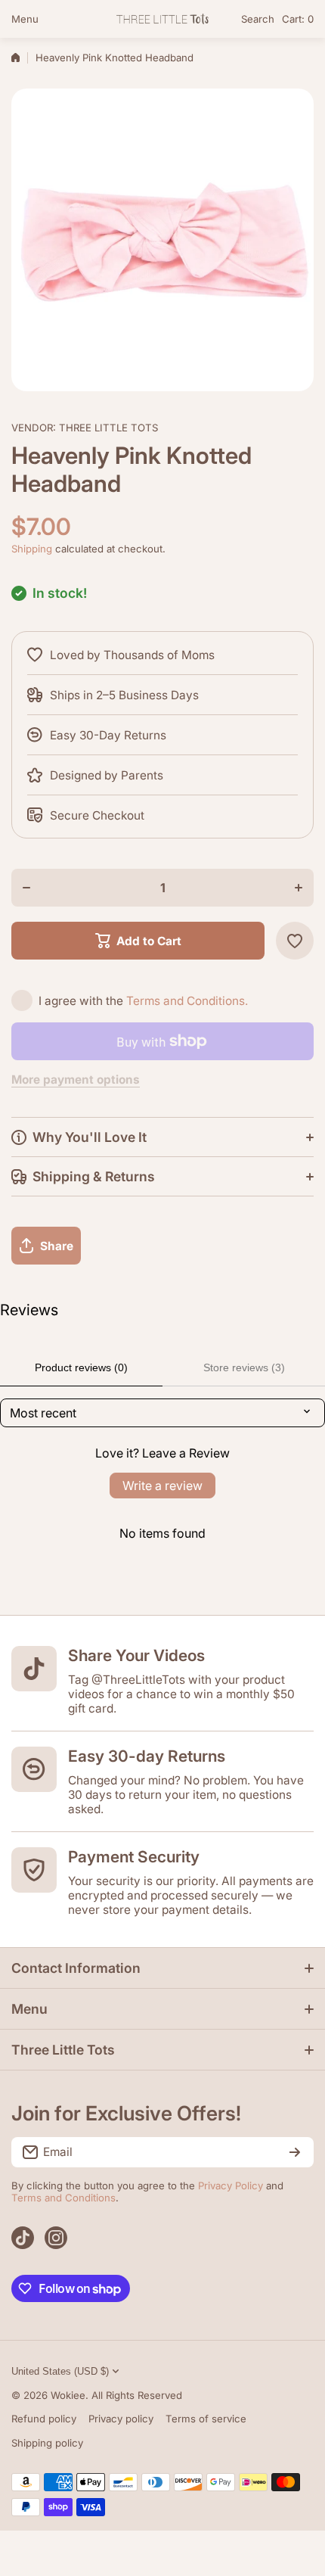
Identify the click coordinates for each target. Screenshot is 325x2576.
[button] (298, 19)
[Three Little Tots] (162, 19)
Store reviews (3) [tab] (244, 1367)
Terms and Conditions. (187, 1001)
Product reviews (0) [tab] (81, 1367)
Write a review (162, 1486)
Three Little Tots (108, 428)
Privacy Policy (231, 2186)
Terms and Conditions (63, 2198)
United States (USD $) (60, 2371)
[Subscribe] (295, 2152)
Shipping (32, 549)
